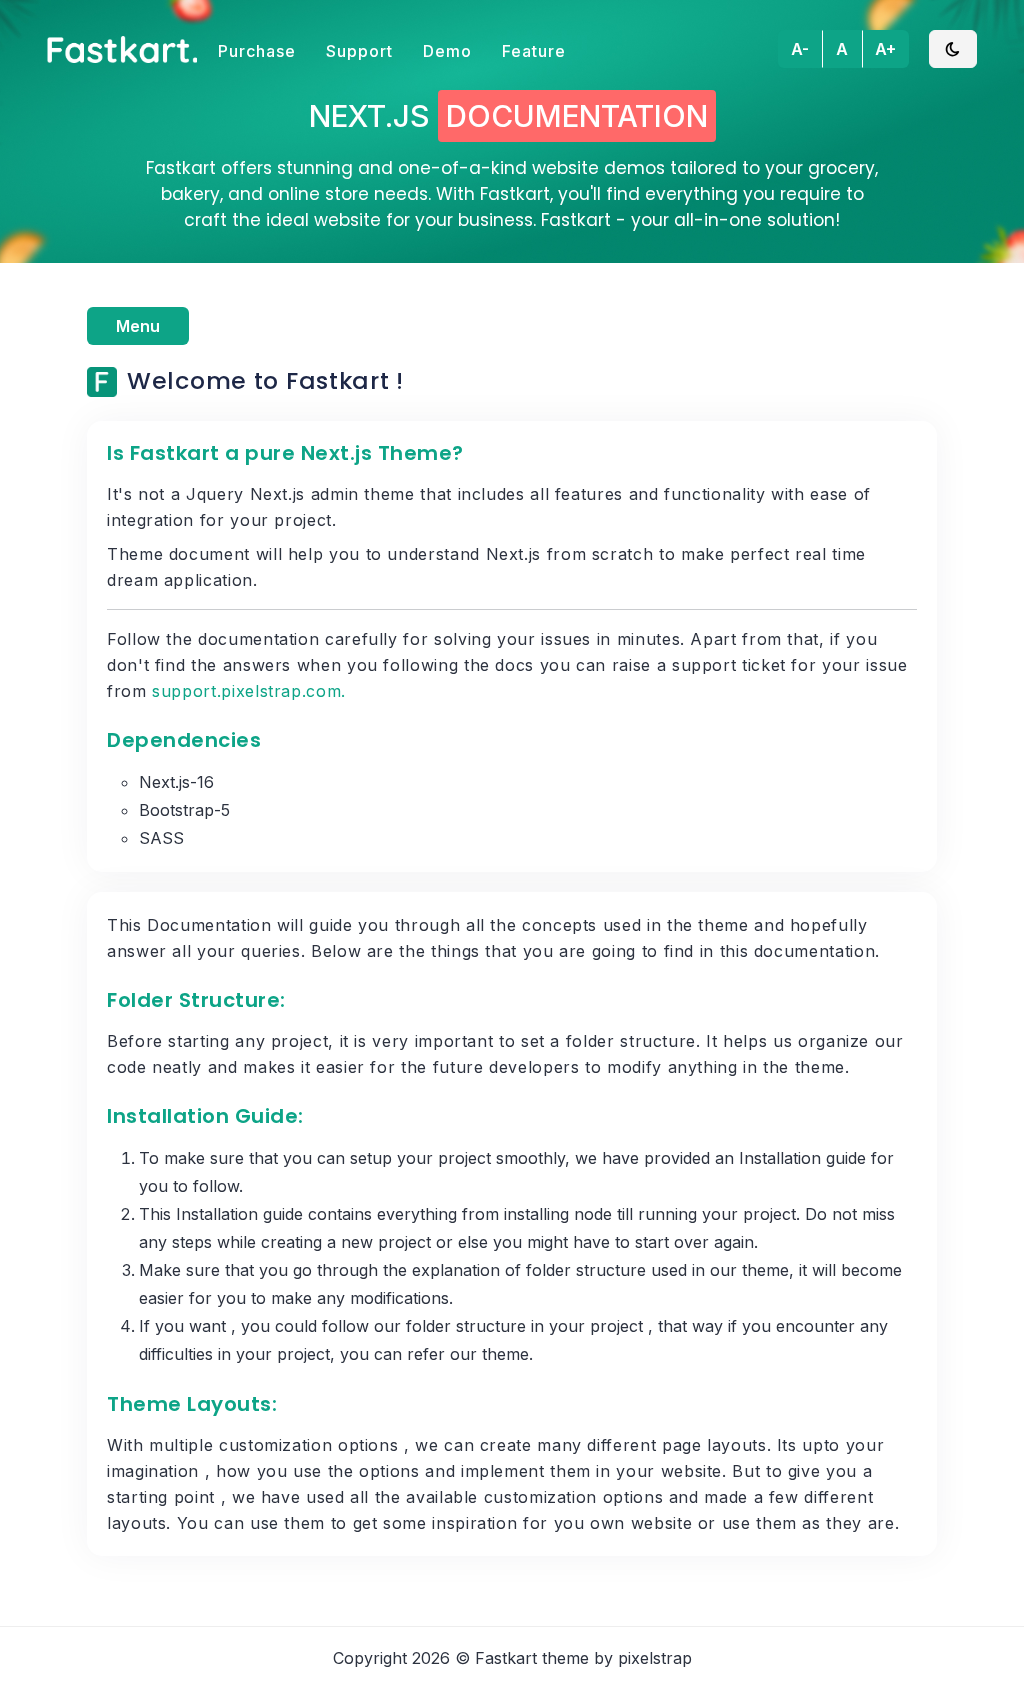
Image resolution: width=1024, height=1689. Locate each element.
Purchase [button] (257, 51)
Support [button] (359, 51)
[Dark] (953, 49)
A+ (885, 49)
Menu (138, 326)
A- (800, 49)
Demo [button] (447, 51)
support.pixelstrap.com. (249, 691)
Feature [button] (534, 51)
